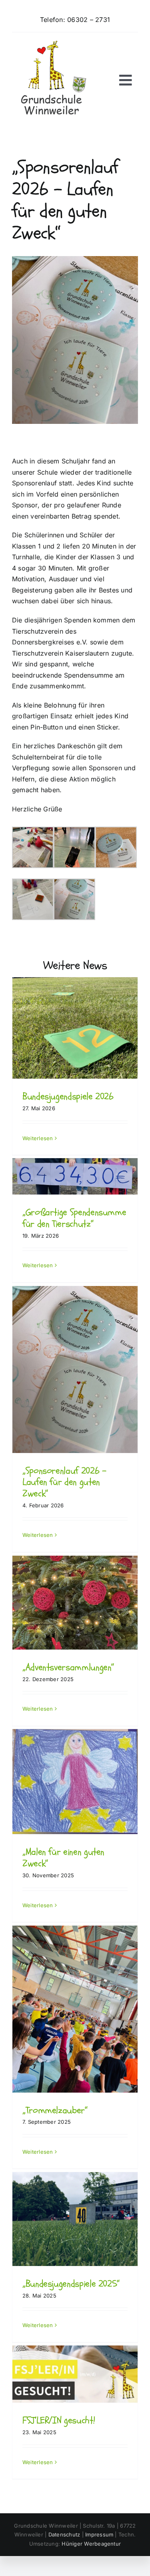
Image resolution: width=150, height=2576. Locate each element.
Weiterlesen (38, 1138)
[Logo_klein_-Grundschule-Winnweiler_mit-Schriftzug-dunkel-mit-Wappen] (52, 44)
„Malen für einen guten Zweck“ (63, 1858)
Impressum (99, 2534)
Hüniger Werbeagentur (91, 2544)
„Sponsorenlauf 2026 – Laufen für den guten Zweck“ (64, 1482)
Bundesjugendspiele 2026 (68, 1096)
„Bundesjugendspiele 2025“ (71, 2284)
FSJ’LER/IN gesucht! (59, 2420)
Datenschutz (64, 2534)
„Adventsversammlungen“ (68, 1667)
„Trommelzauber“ (55, 2110)
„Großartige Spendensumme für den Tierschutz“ (74, 1218)
